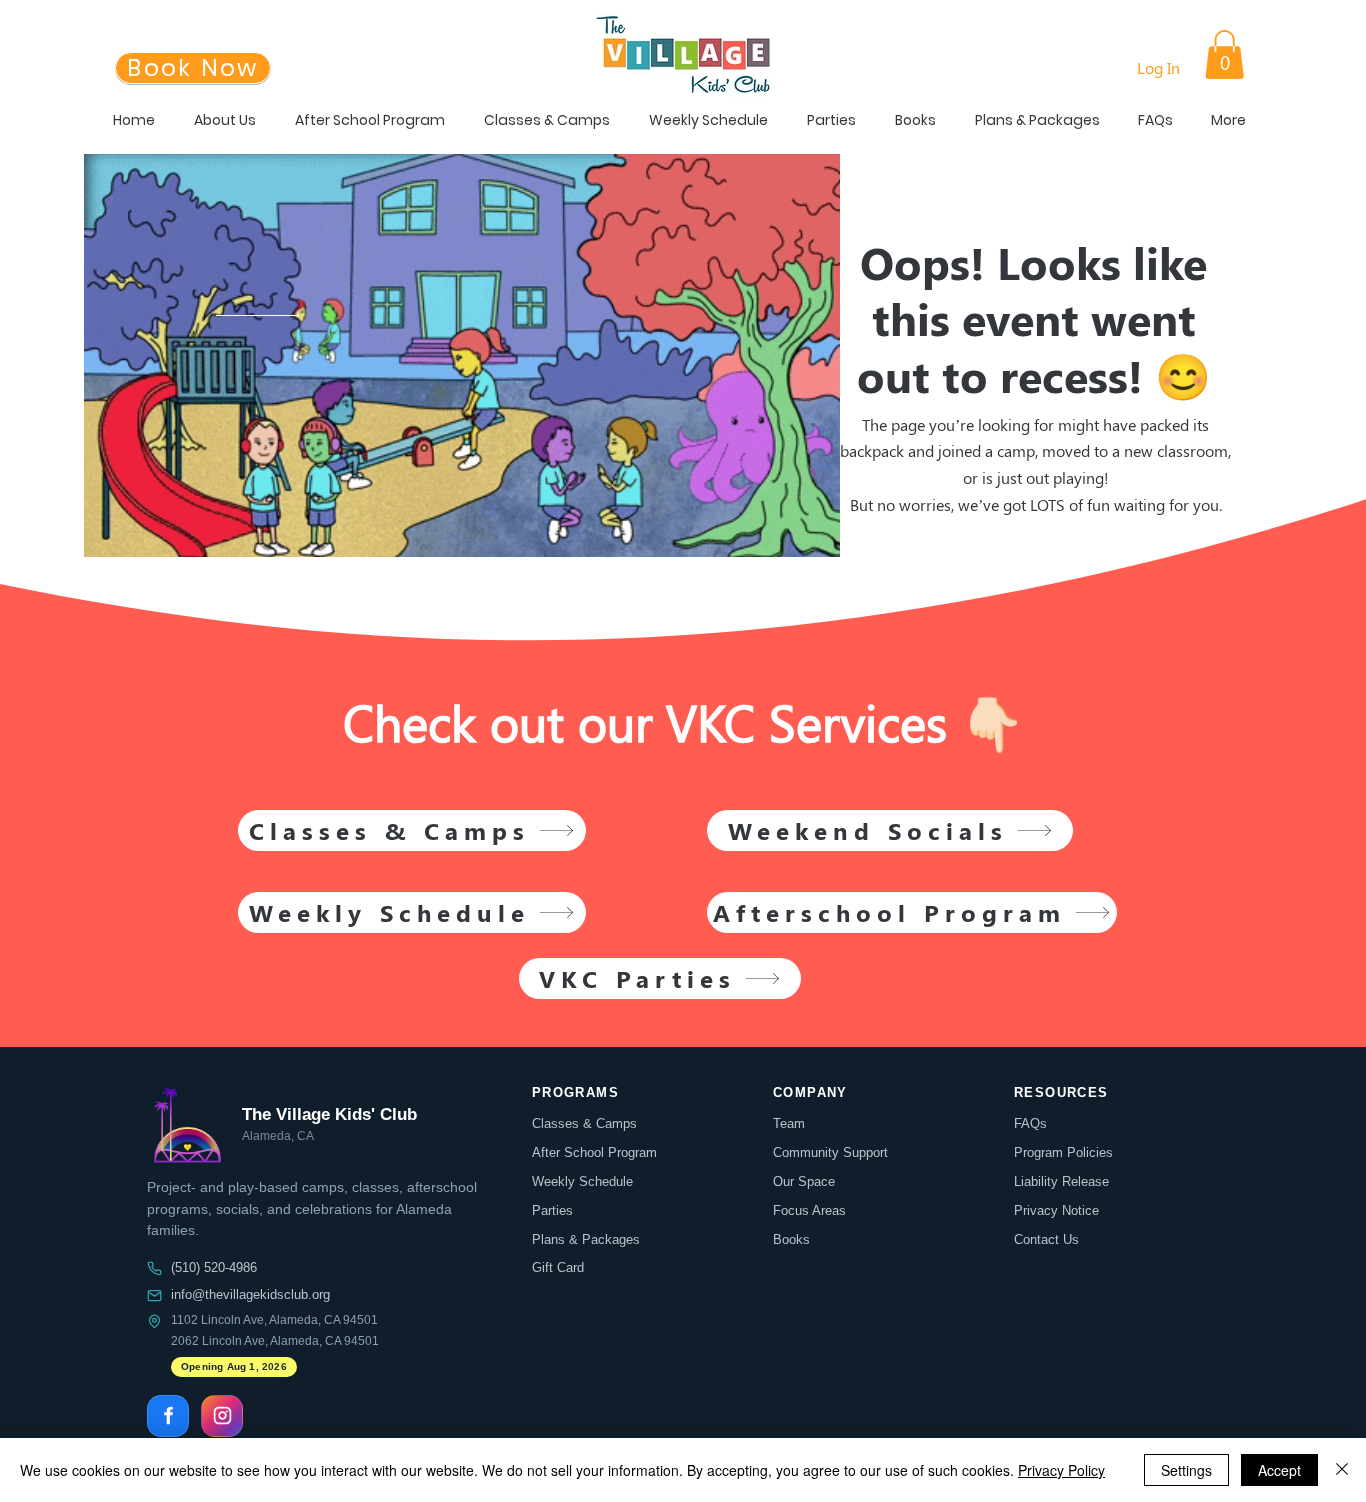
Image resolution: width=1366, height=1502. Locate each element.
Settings (1186, 1470)
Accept (1279, 1470)
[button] (1224, 54)
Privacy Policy (1061, 1470)
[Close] (1342, 1470)
